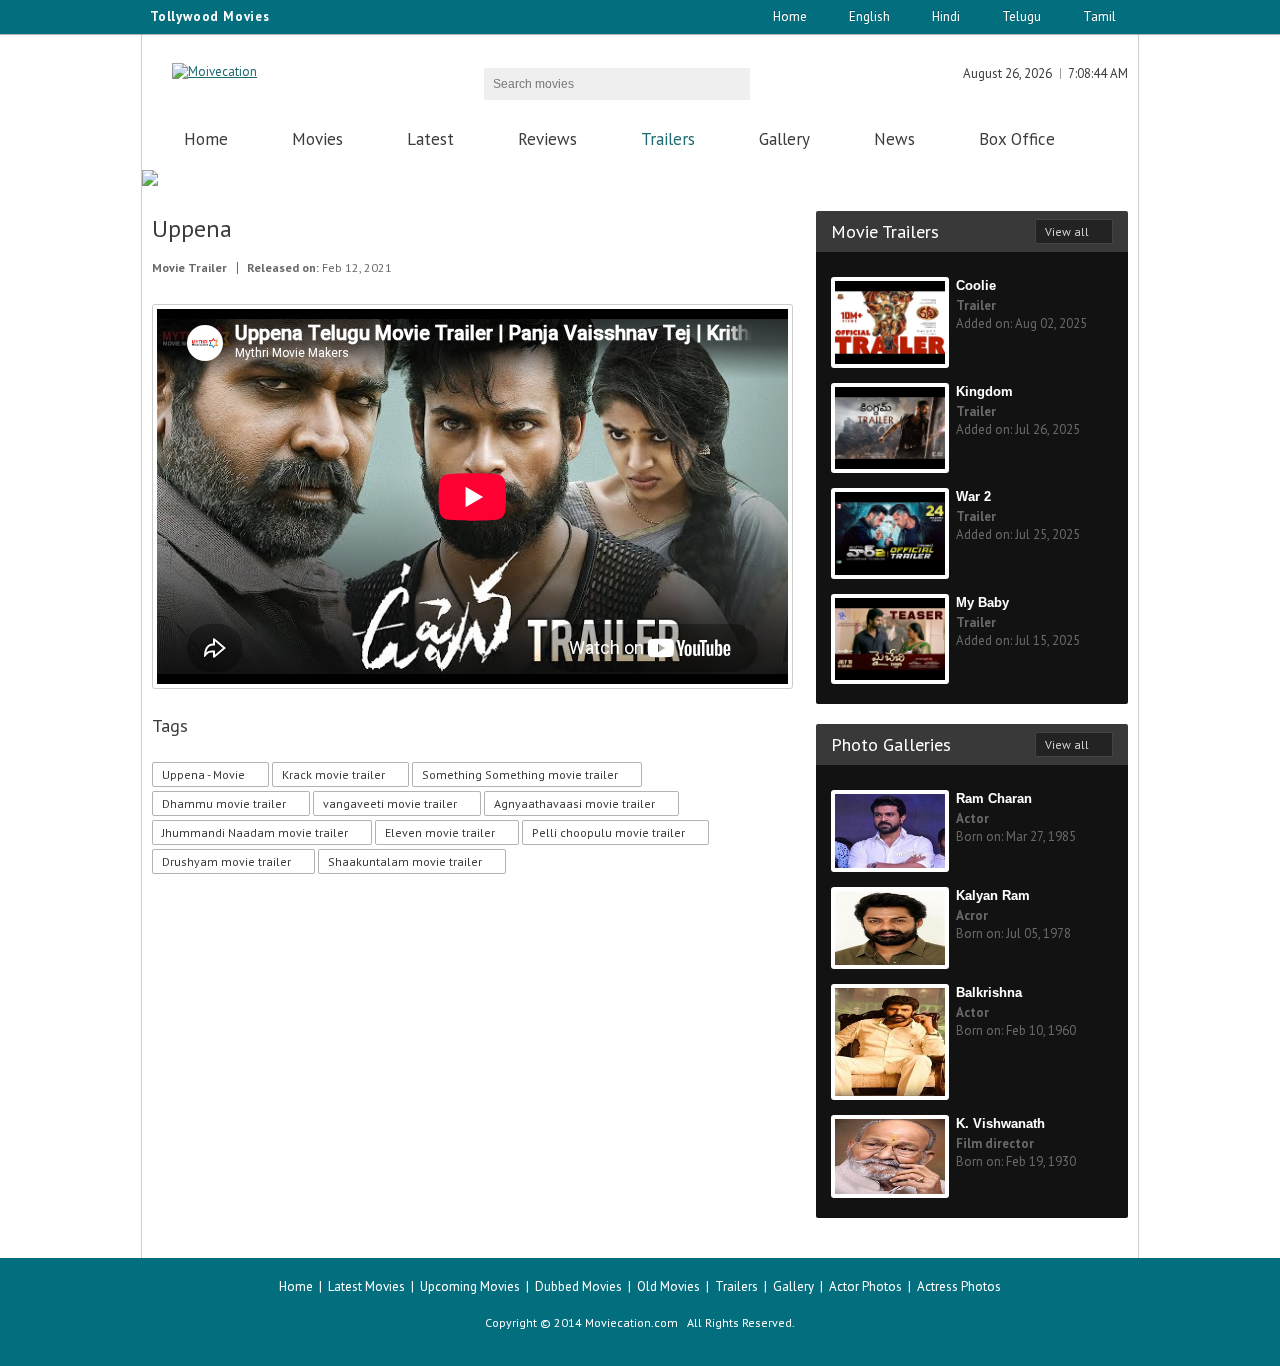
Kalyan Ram (993, 895)
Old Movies (668, 1286)
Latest (430, 139)
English (869, 16)
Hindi (946, 16)
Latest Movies (366, 1286)
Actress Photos (959, 1286)
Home (790, 16)
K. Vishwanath (1000, 1123)
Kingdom (984, 391)
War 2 (973, 496)
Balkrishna (989, 992)
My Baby (982, 602)
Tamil (1099, 16)
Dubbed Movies (578, 1286)
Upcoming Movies (470, 1286)
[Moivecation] (214, 71)
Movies (317, 139)
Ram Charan (994, 798)
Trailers (668, 139)
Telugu (1021, 16)
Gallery (784, 139)
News (894, 139)
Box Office (1017, 139)
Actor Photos (865, 1286)
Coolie (976, 285)
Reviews (547, 139)
